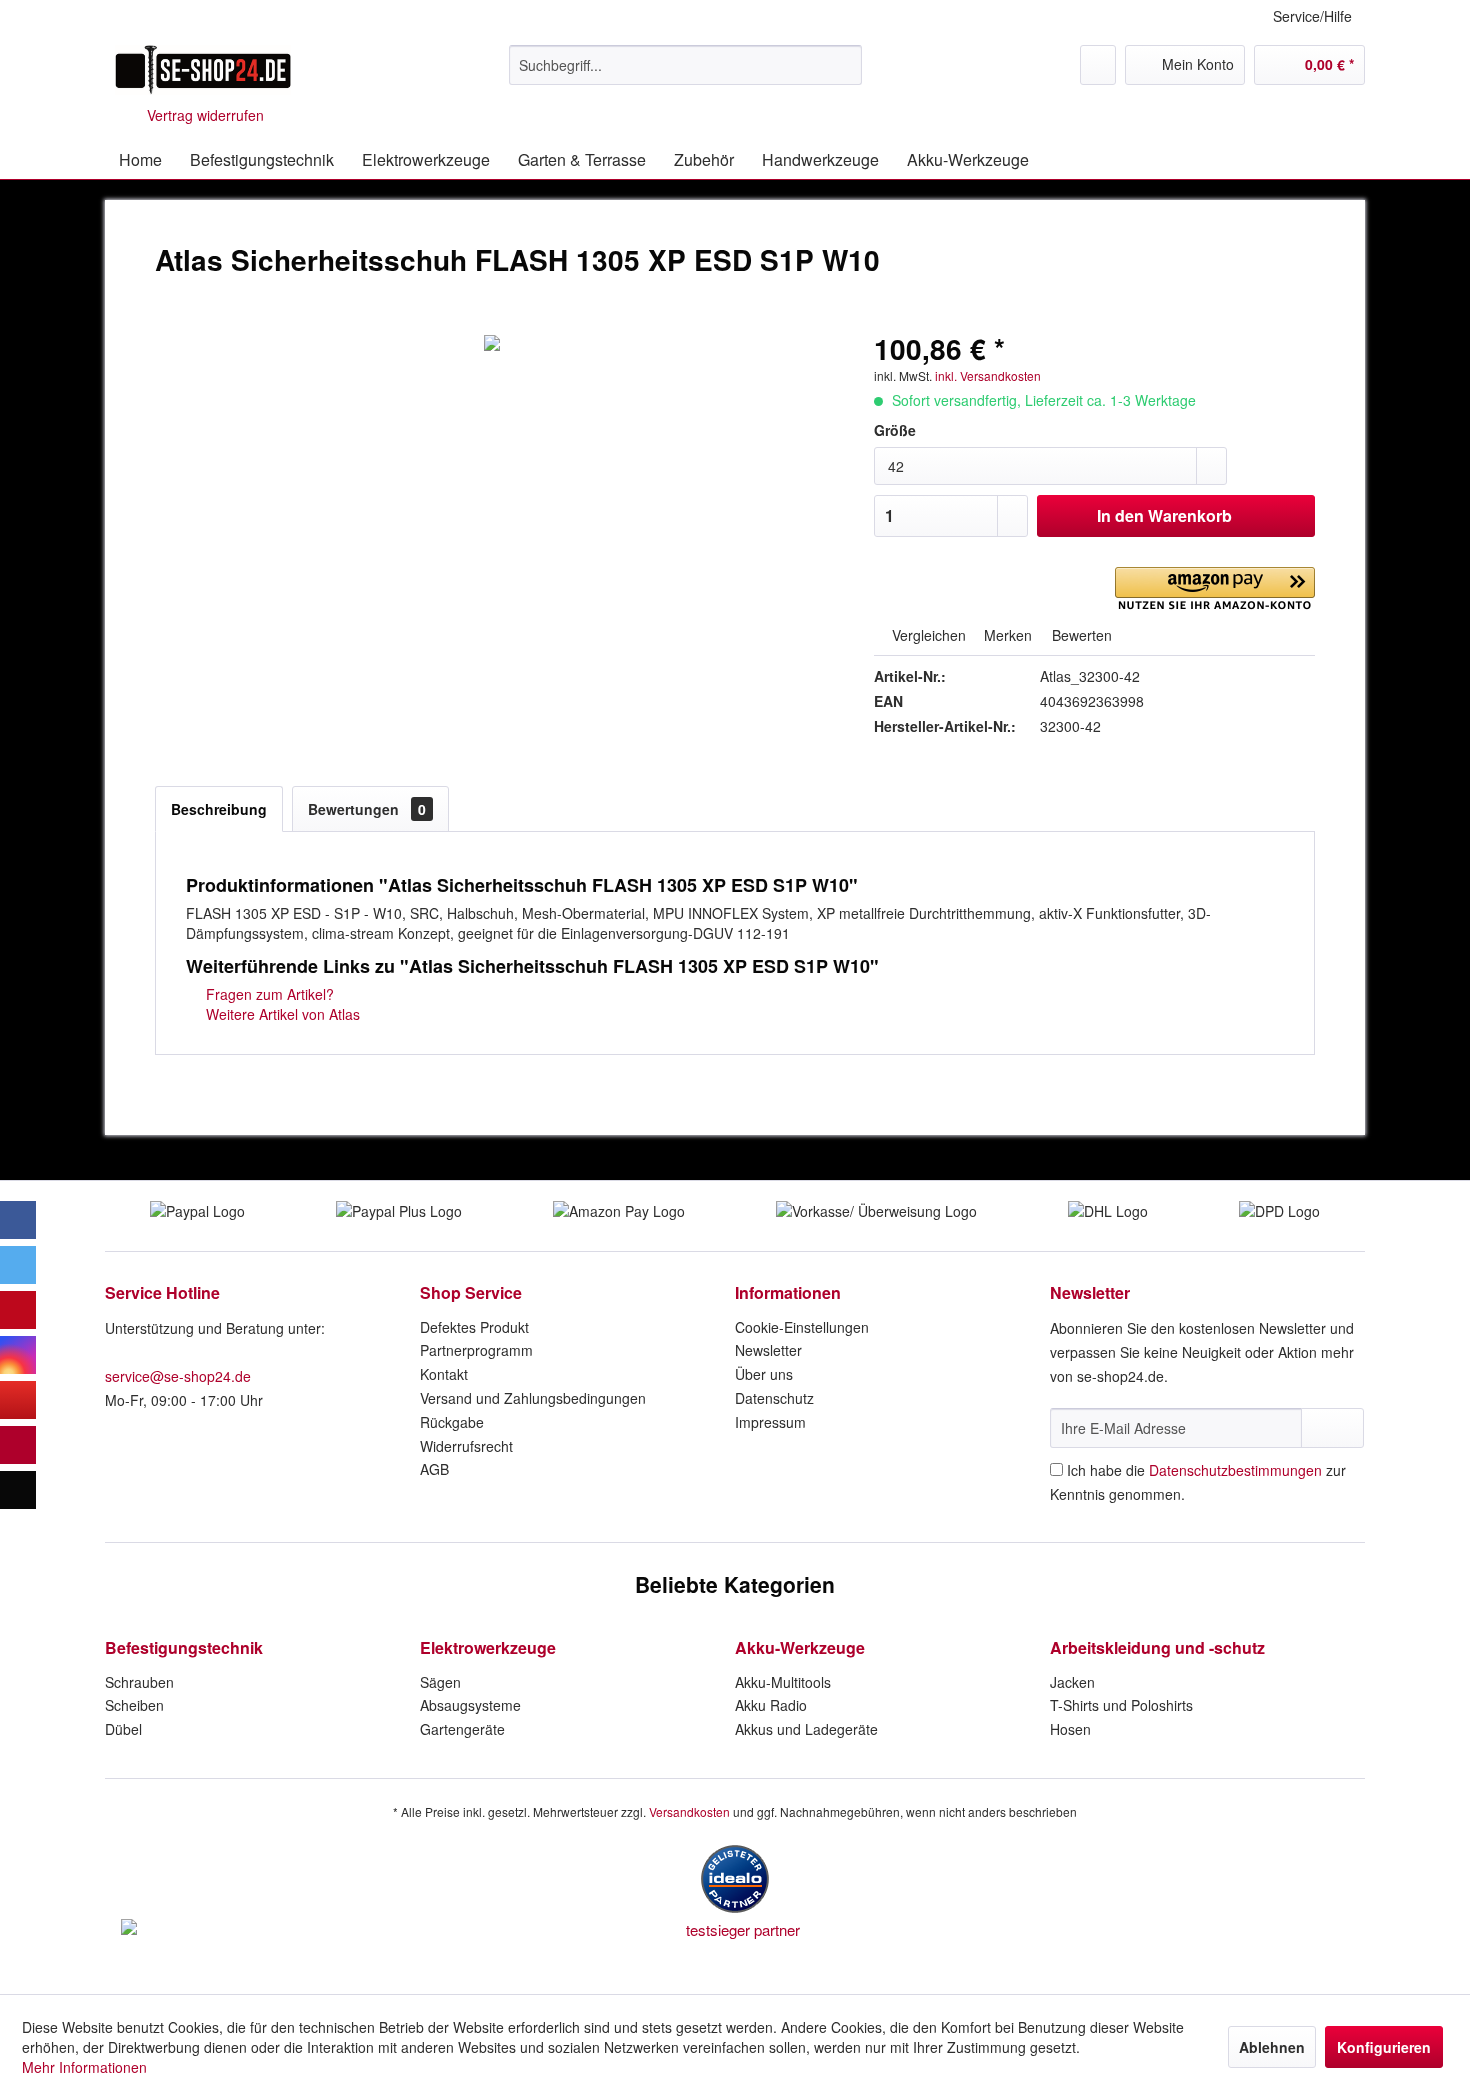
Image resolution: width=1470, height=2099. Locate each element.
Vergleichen (927, 635)
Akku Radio (771, 1705)
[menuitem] (685, 65)
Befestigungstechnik (184, 1647)
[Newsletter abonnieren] (1332, 1428)
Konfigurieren (1384, 2047)
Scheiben (134, 1705)
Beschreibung (219, 809)
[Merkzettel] (1098, 65)
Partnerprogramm (476, 1350)
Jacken (1072, 1682)
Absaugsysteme (470, 1705)
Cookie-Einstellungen (802, 1327)
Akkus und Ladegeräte (806, 1729)
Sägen (440, 1682)
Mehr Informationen (84, 2067)
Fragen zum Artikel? (268, 994)
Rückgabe (452, 1422)
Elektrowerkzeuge (488, 1647)
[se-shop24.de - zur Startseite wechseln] (203, 70)
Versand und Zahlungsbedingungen (533, 1398)
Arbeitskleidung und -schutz (1157, 1647)
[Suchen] (843, 65)
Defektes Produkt (474, 1327)
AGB (434, 1469)
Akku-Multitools (783, 1682)
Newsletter (768, 1350)
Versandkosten (689, 1811)
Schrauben (139, 1682)
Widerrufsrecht (466, 1446)
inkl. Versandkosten (988, 375)
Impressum (770, 1422)
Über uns (764, 1374)
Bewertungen (367, 809)
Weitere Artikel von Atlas (281, 1014)
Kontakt (444, 1374)
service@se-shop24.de (178, 1376)
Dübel (123, 1729)
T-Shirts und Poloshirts (1121, 1705)
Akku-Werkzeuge (800, 1647)
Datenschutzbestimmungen (1235, 1470)
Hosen (1070, 1729)
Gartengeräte (462, 1729)
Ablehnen (1272, 2047)
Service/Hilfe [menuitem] (1312, 16)
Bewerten (1080, 635)
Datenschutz (774, 1398)
